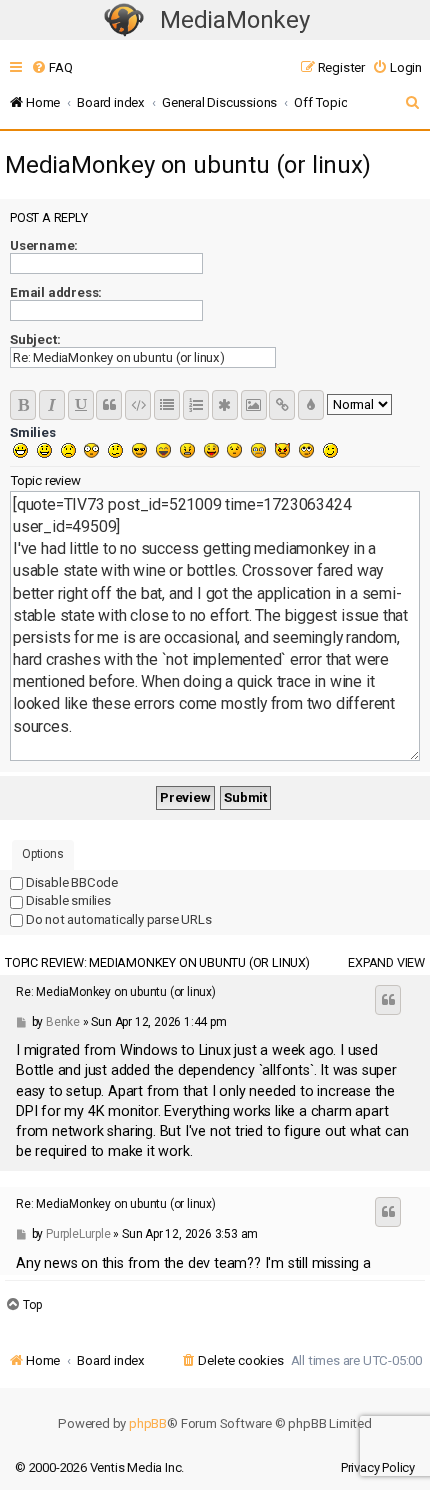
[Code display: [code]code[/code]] (138, 405)
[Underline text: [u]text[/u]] (81, 405)
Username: (44, 245)
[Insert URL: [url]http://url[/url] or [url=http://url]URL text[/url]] (282, 405)
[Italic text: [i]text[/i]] (52, 405)
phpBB (148, 1423)
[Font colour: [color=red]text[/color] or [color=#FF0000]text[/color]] (311, 405)
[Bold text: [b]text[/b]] (23, 405)
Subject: (35, 339)
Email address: (56, 292)
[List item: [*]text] (225, 405)
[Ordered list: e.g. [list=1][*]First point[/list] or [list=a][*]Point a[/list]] (196, 405)
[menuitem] (51, 67)
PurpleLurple (78, 1234)
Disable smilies (67, 900)
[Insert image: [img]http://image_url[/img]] (254, 405)
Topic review (45, 480)
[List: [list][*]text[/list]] (167, 405)
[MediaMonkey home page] (124, 20)
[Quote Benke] (388, 1000)
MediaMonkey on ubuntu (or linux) (188, 165)
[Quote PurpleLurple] (388, 1212)
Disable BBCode (70, 882)
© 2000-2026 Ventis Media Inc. (99, 1467)
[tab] (43, 855)
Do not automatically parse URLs (117, 919)
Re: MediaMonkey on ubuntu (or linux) (116, 992)
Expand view (386, 962)
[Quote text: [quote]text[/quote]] (109, 405)
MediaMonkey (235, 20)
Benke (63, 1022)
